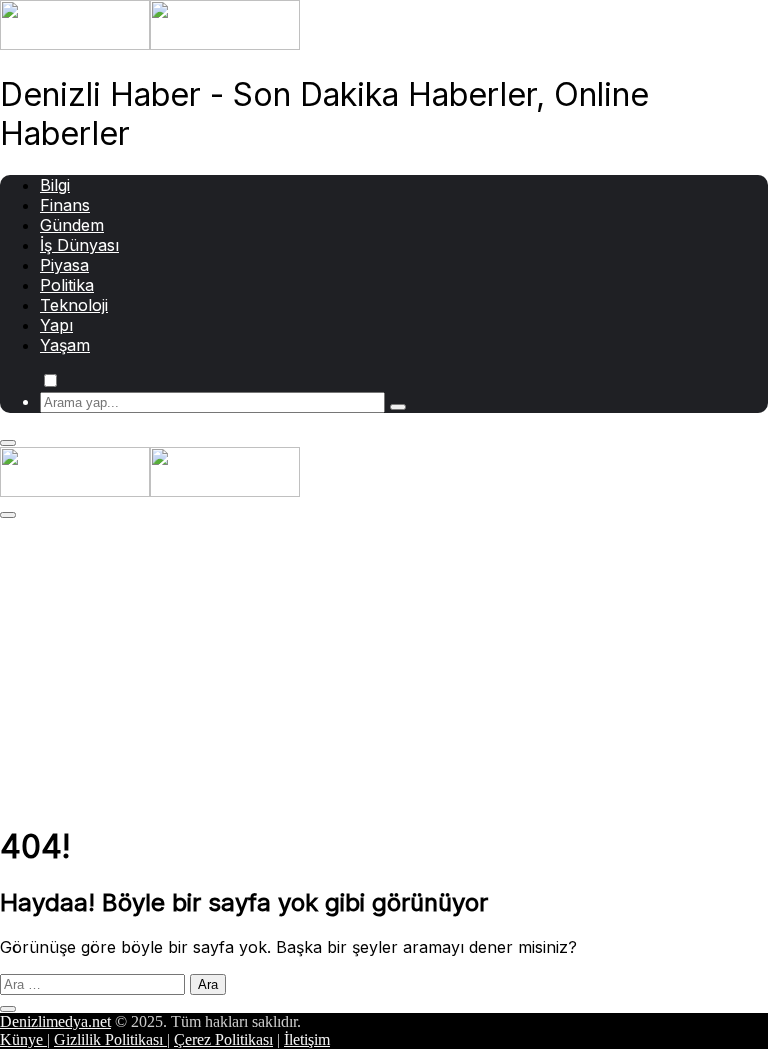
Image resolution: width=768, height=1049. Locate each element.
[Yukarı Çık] (8, 1009)
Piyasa (64, 265)
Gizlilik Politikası (110, 1039)
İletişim (307, 1039)
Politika (67, 285)
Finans (65, 205)
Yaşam (65, 345)
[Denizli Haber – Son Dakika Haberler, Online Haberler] (150, 44)
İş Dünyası (79, 245)
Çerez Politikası (223, 1039)
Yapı (56, 325)
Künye (23, 1039)
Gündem (72, 225)
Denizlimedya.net (55, 1021)
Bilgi (55, 185)
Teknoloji (74, 305)
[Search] (398, 407)
